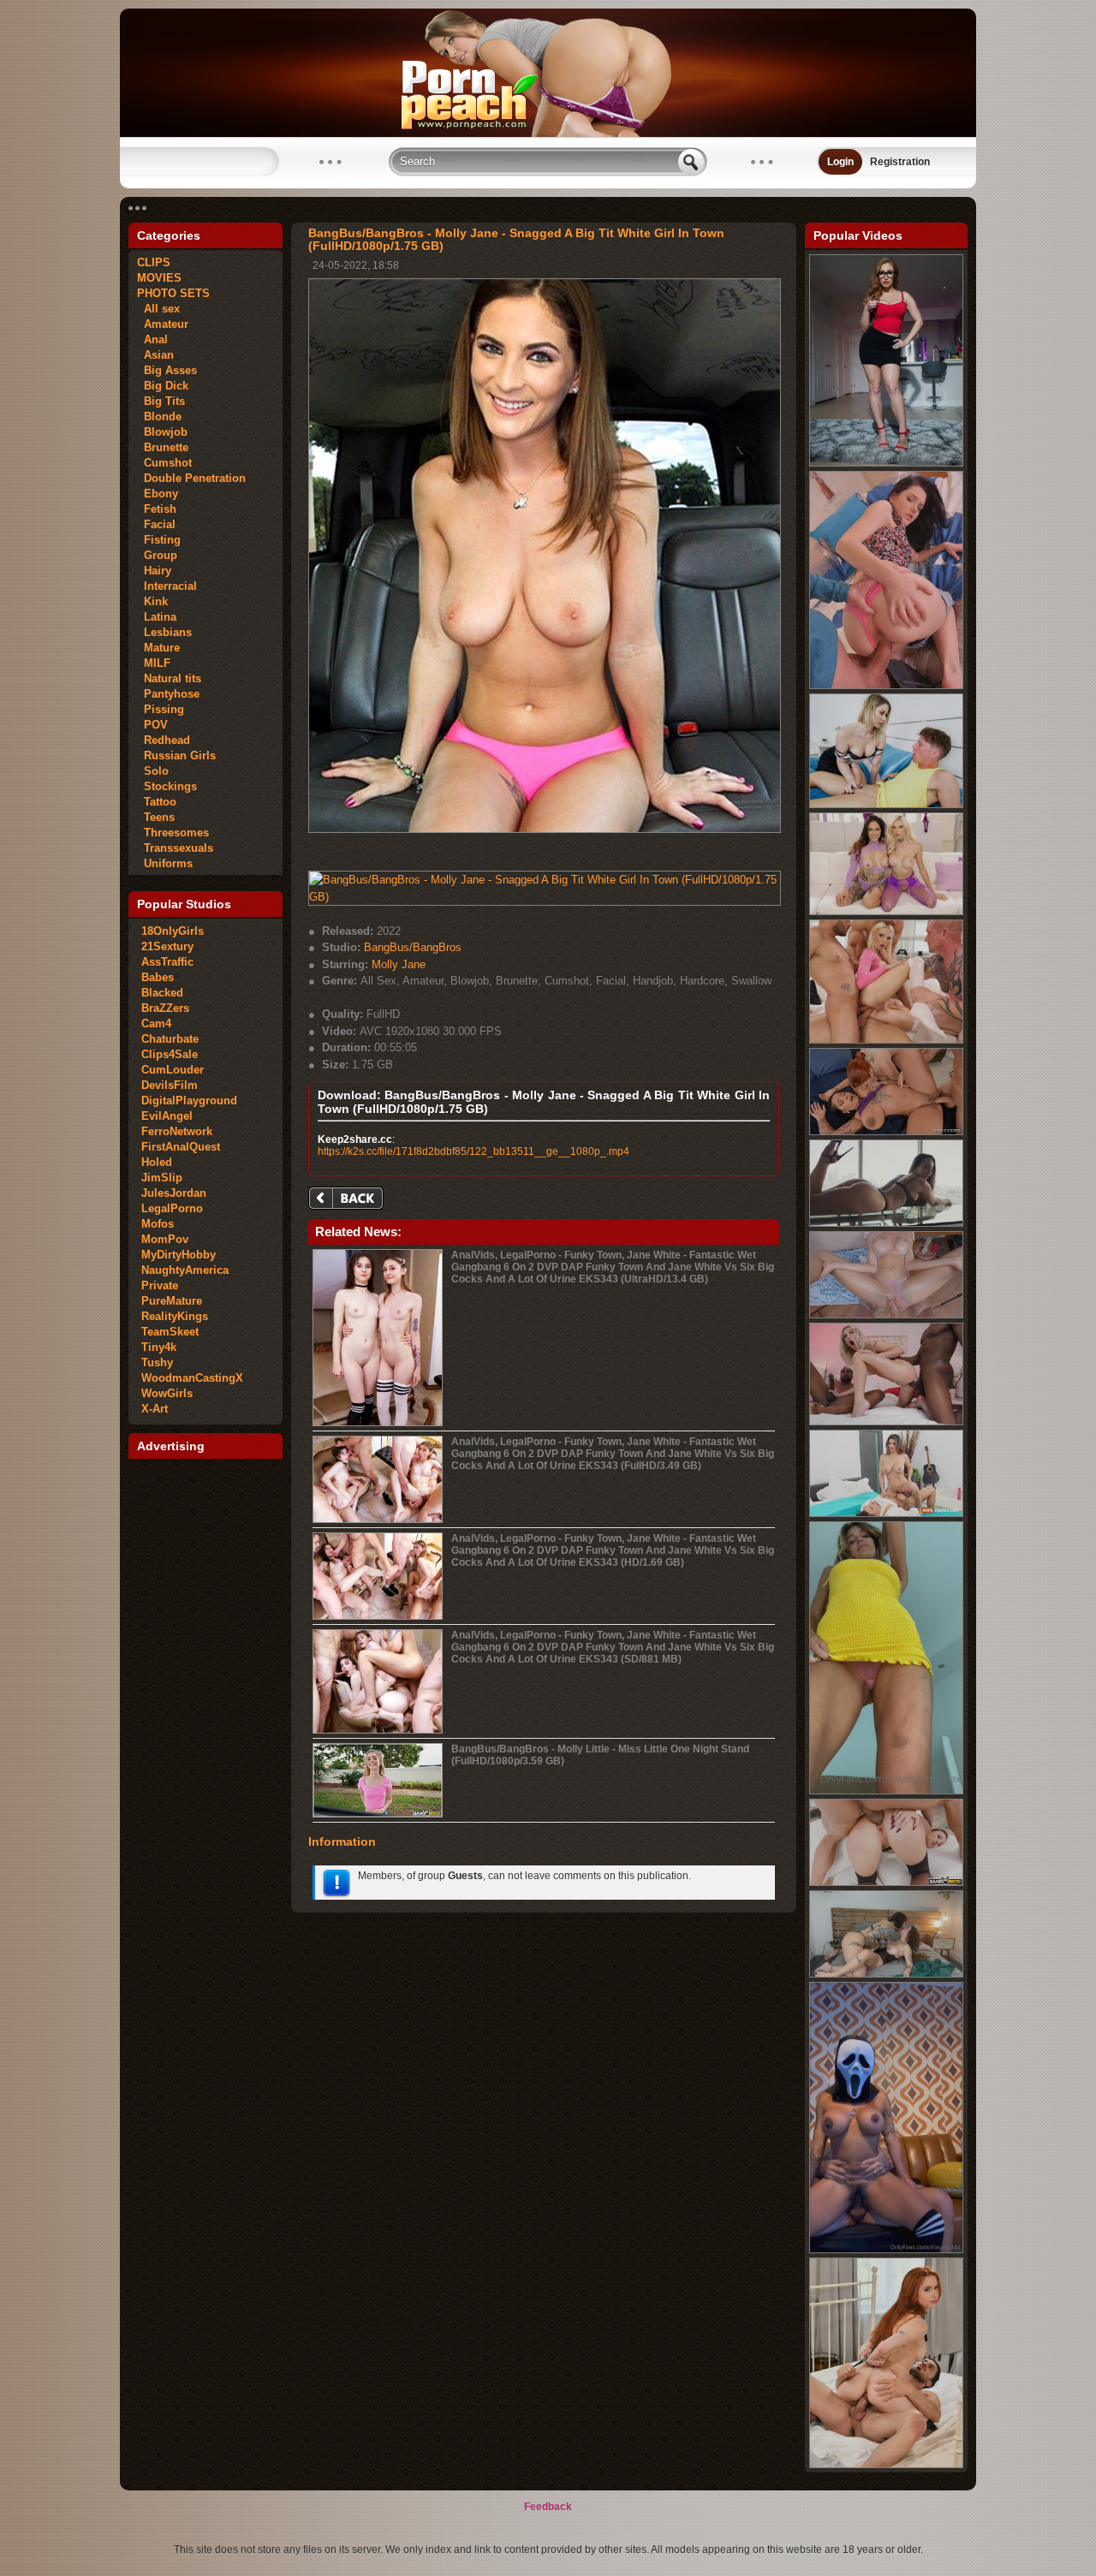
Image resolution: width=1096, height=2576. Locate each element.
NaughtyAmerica (185, 1270)
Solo (153, 771)
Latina (157, 617)
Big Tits (161, 401)
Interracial (167, 586)
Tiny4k (159, 1347)
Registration (900, 162)
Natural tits (169, 678)
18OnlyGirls (173, 931)
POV (152, 725)
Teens (156, 817)
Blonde (159, 416)
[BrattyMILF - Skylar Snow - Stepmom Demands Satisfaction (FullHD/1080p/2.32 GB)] (886, 463)
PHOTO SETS (173, 293)
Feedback (548, 2507)
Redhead (164, 740)
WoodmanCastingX (192, 1378)
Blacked (162, 993)
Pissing (161, 709)
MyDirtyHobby (179, 1255)
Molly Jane (399, 964)
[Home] (548, 134)
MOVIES (159, 278)
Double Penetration (191, 478)
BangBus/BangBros (413, 947)
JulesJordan (174, 1193)
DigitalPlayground (189, 1101)
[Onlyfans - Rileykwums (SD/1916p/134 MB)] (886, 2250)
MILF (154, 663)
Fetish (157, 509)
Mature (158, 648)
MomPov (165, 1239)
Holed (157, 1162)
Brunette (163, 447)
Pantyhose (168, 694)
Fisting (159, 540)
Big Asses (167, 370)
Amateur (163, 324)
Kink (152, 601)
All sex (158, 309)
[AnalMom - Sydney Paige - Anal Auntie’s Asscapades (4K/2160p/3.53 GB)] (886, 805)
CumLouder (173, 1070)
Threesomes (173, 833)
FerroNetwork (177, 1131)
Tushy (157, 1362)
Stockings (167, 786)
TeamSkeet (170, 1332)
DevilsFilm (170, 1085)
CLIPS (154, 262)
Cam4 (156, 1023)
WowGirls (167, 1393)
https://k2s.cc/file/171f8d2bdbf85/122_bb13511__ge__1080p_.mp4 (474, 1151)
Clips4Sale (170, 1054)
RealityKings (175, 1316)
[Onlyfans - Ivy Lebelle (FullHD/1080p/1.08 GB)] (886, 1974)
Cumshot (164, 463)
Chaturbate (170, 1039)
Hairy (154, 571)
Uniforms (165, 863)
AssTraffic (167, 962)
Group (157, 555)
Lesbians (164, 632)
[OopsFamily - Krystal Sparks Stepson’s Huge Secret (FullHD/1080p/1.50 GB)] (886, 1514)
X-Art (155, 1409)
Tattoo (157, 802)
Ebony (158, 494)
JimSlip (162, 1178)
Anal (152, 339)
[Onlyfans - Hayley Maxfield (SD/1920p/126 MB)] (886, 1791)
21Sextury (167, 946)
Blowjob (162, 432)
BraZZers (165, 1008)
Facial (156, 524)
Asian (155, 355)
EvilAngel (167, 1116)
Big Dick (163, 386)
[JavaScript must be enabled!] (348, 1200)
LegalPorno (172, 1208)
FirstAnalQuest (181, 1147)
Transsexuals (175, 848)
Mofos (158, 1224)
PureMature (172, 1301)
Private (160, 1285)
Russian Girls (176, 756)
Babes (158, 977)
